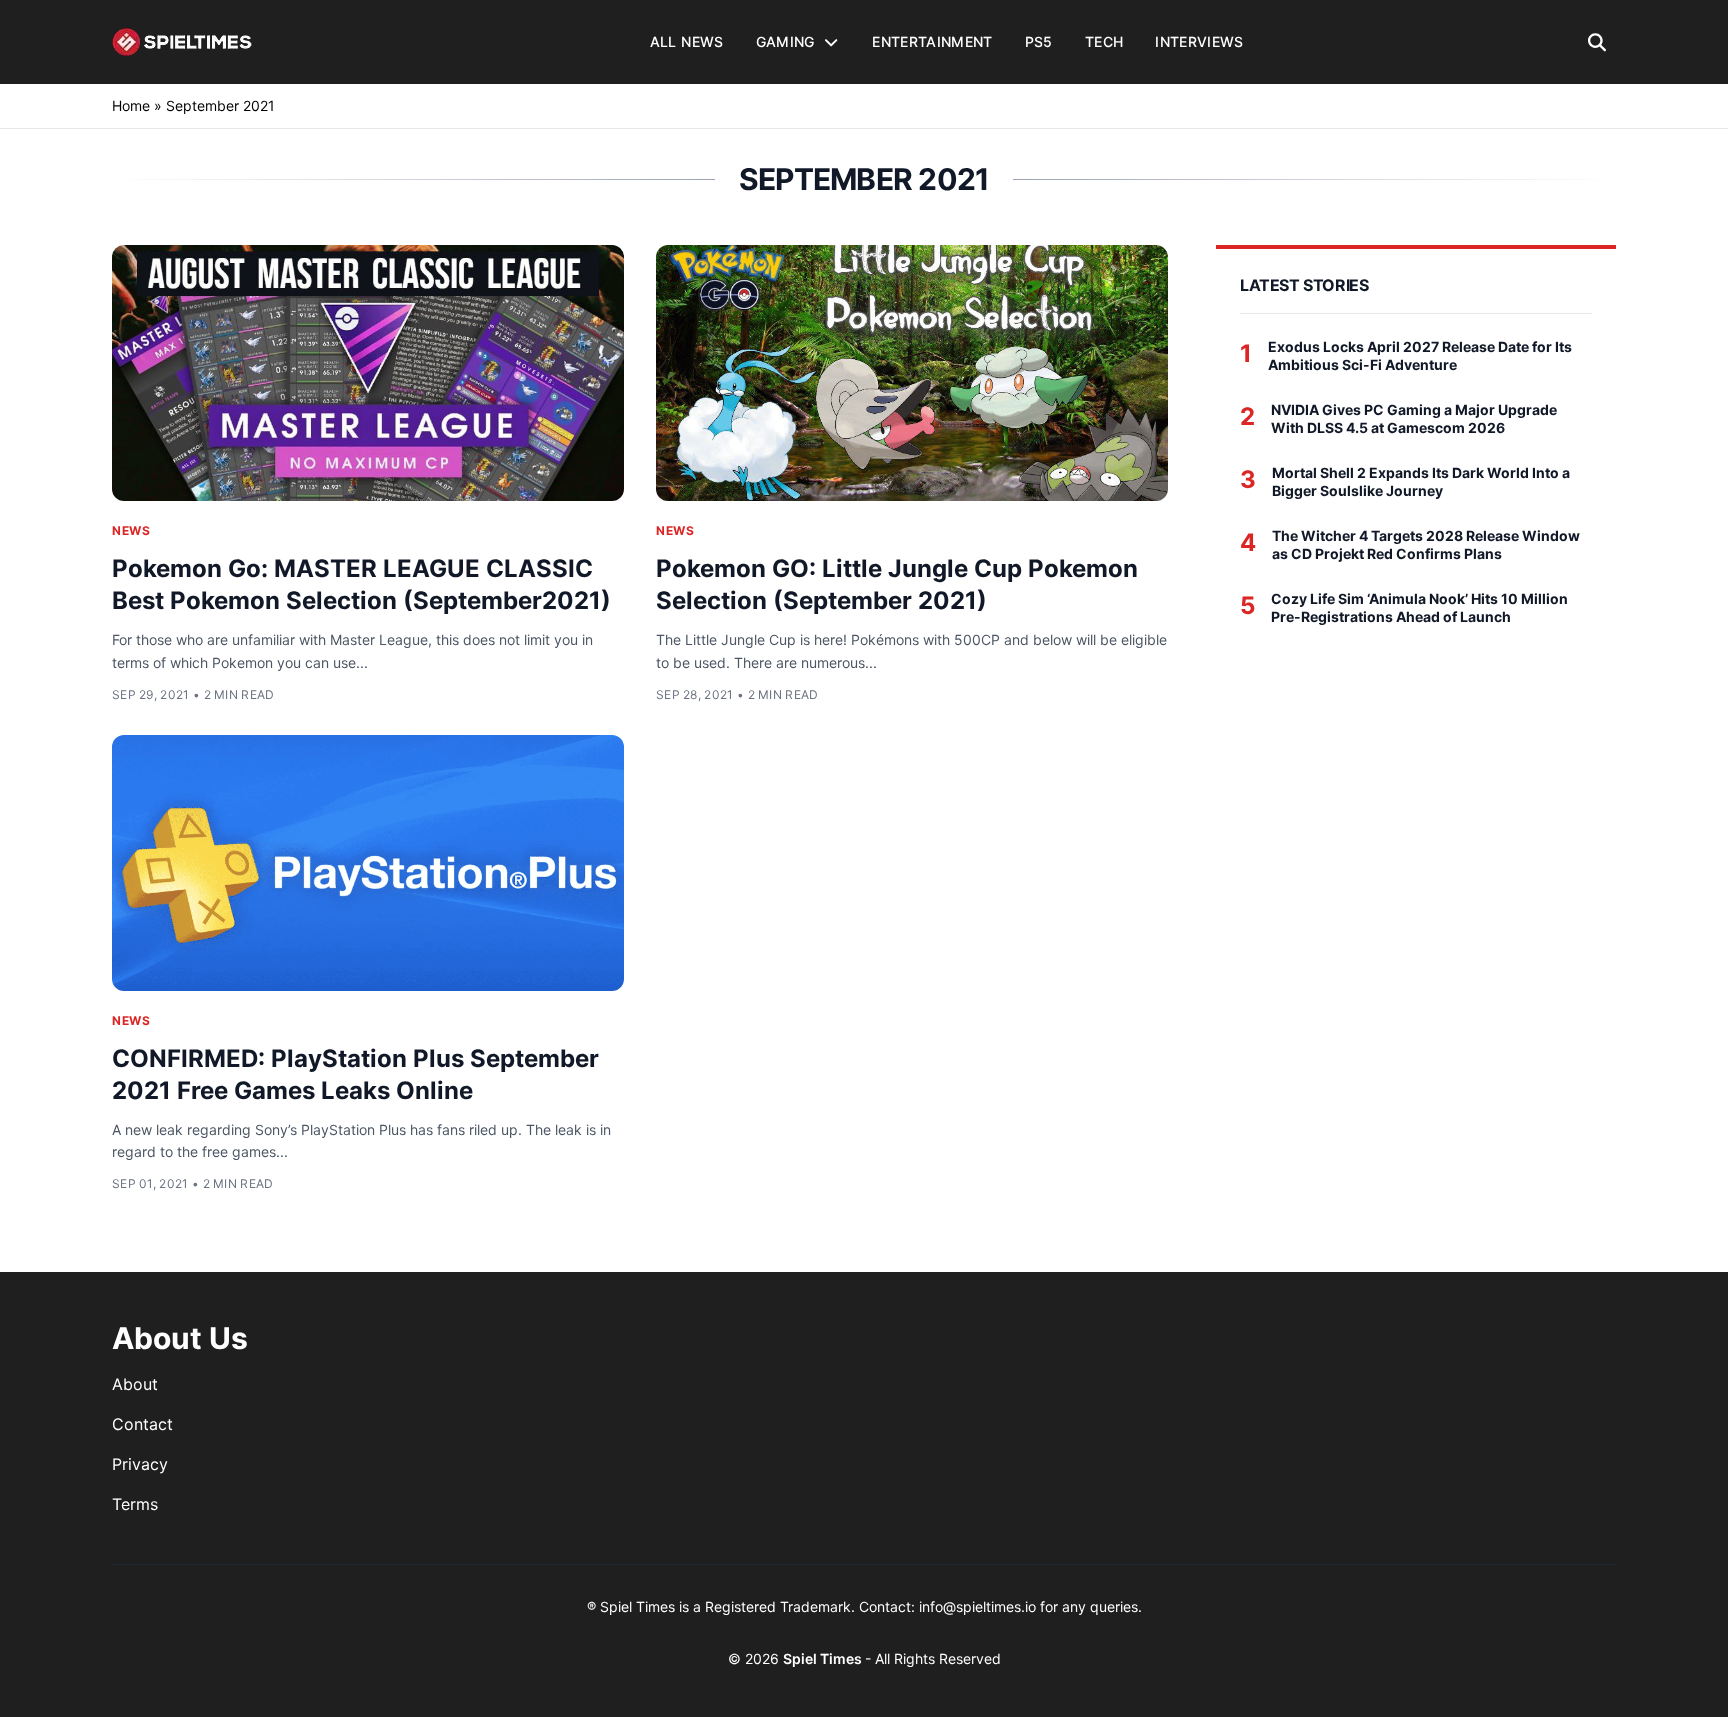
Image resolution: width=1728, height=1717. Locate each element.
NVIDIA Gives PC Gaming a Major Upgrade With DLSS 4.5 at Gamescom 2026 (1414, 418)
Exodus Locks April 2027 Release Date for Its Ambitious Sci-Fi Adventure (1420, 355)
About (135, 1384)
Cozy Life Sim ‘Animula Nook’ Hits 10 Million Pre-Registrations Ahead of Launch (1419, 607)
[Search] (1597, 42)
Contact (142, 1424)
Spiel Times (824, 1658)
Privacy (140, 1464)
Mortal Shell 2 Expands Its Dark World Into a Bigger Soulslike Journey (1421, 481)
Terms (135, 1504)
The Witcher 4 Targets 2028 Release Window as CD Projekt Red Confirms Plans (1426, 544)
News (131, 530)
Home (131, 105)
